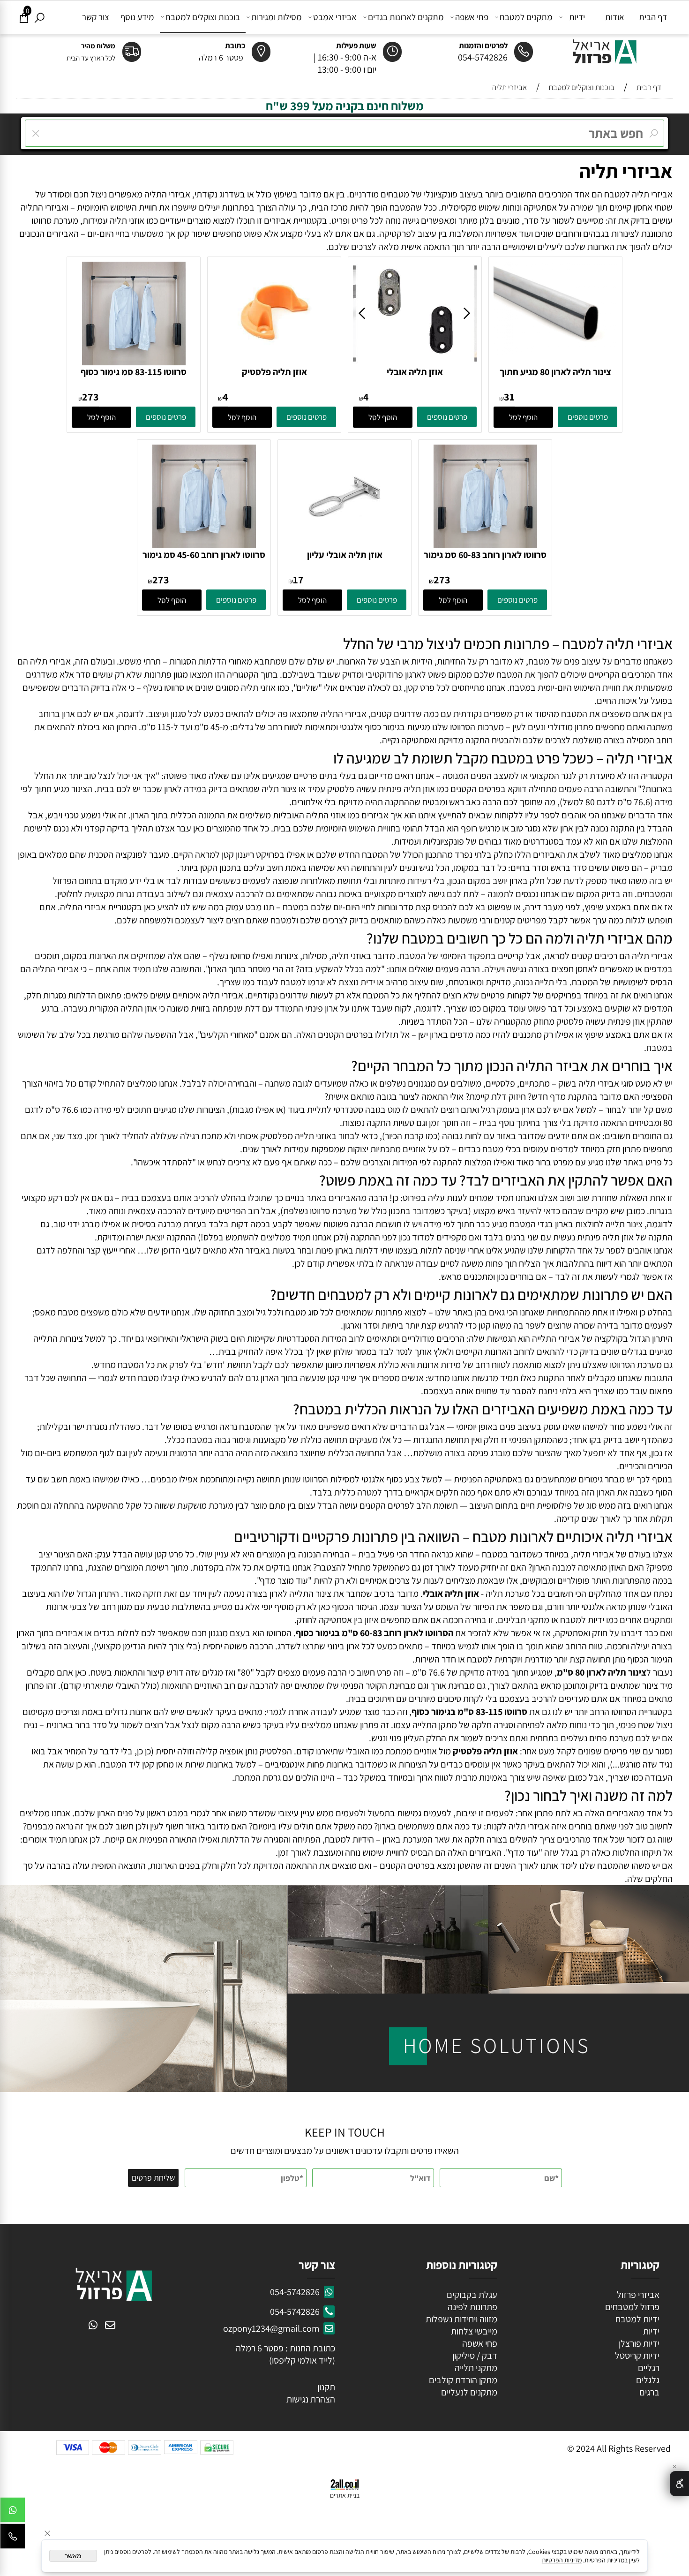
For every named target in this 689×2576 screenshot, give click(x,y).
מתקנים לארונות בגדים (406, 17)
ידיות (577, 17)
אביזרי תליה (626, 171)
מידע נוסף (137, 17)
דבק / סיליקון (474, 2356)
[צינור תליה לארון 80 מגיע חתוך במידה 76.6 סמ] (555, 351)
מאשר (73, 2556)
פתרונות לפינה (472, 2307)
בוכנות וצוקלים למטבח (203, 17)
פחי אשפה (472, 17)
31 (509, 397)
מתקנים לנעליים (469, 2392)
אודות (615, 17)
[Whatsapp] (13, 2512)
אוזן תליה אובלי (415, 372)
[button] (523, 417)
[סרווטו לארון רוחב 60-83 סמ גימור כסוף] (485, 545)
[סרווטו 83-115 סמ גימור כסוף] (134, 362)
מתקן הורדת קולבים (462, 2380)
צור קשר (96, 17)
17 (298, 580)
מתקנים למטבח (526, 17)
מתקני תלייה (476, 2368)
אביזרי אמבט (335, 17)
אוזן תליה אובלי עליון (345, 555)
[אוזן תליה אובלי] (415, 362)
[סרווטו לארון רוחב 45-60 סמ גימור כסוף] (204, 545)
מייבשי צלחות (473, 2331)
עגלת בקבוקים (472, 2295)
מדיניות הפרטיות (562, 2560)
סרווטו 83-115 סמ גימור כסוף (134, 372)
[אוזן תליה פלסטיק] (274, 362)
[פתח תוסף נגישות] (679, 2484)
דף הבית (653, 17)
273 (90, 397)
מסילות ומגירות (277, 17)
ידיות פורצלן (638, 2343)
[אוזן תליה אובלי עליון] (344, 545)
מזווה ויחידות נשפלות (461, 2319)
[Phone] (13, 2538)
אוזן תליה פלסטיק (274, 372)
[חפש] (40, 17)
